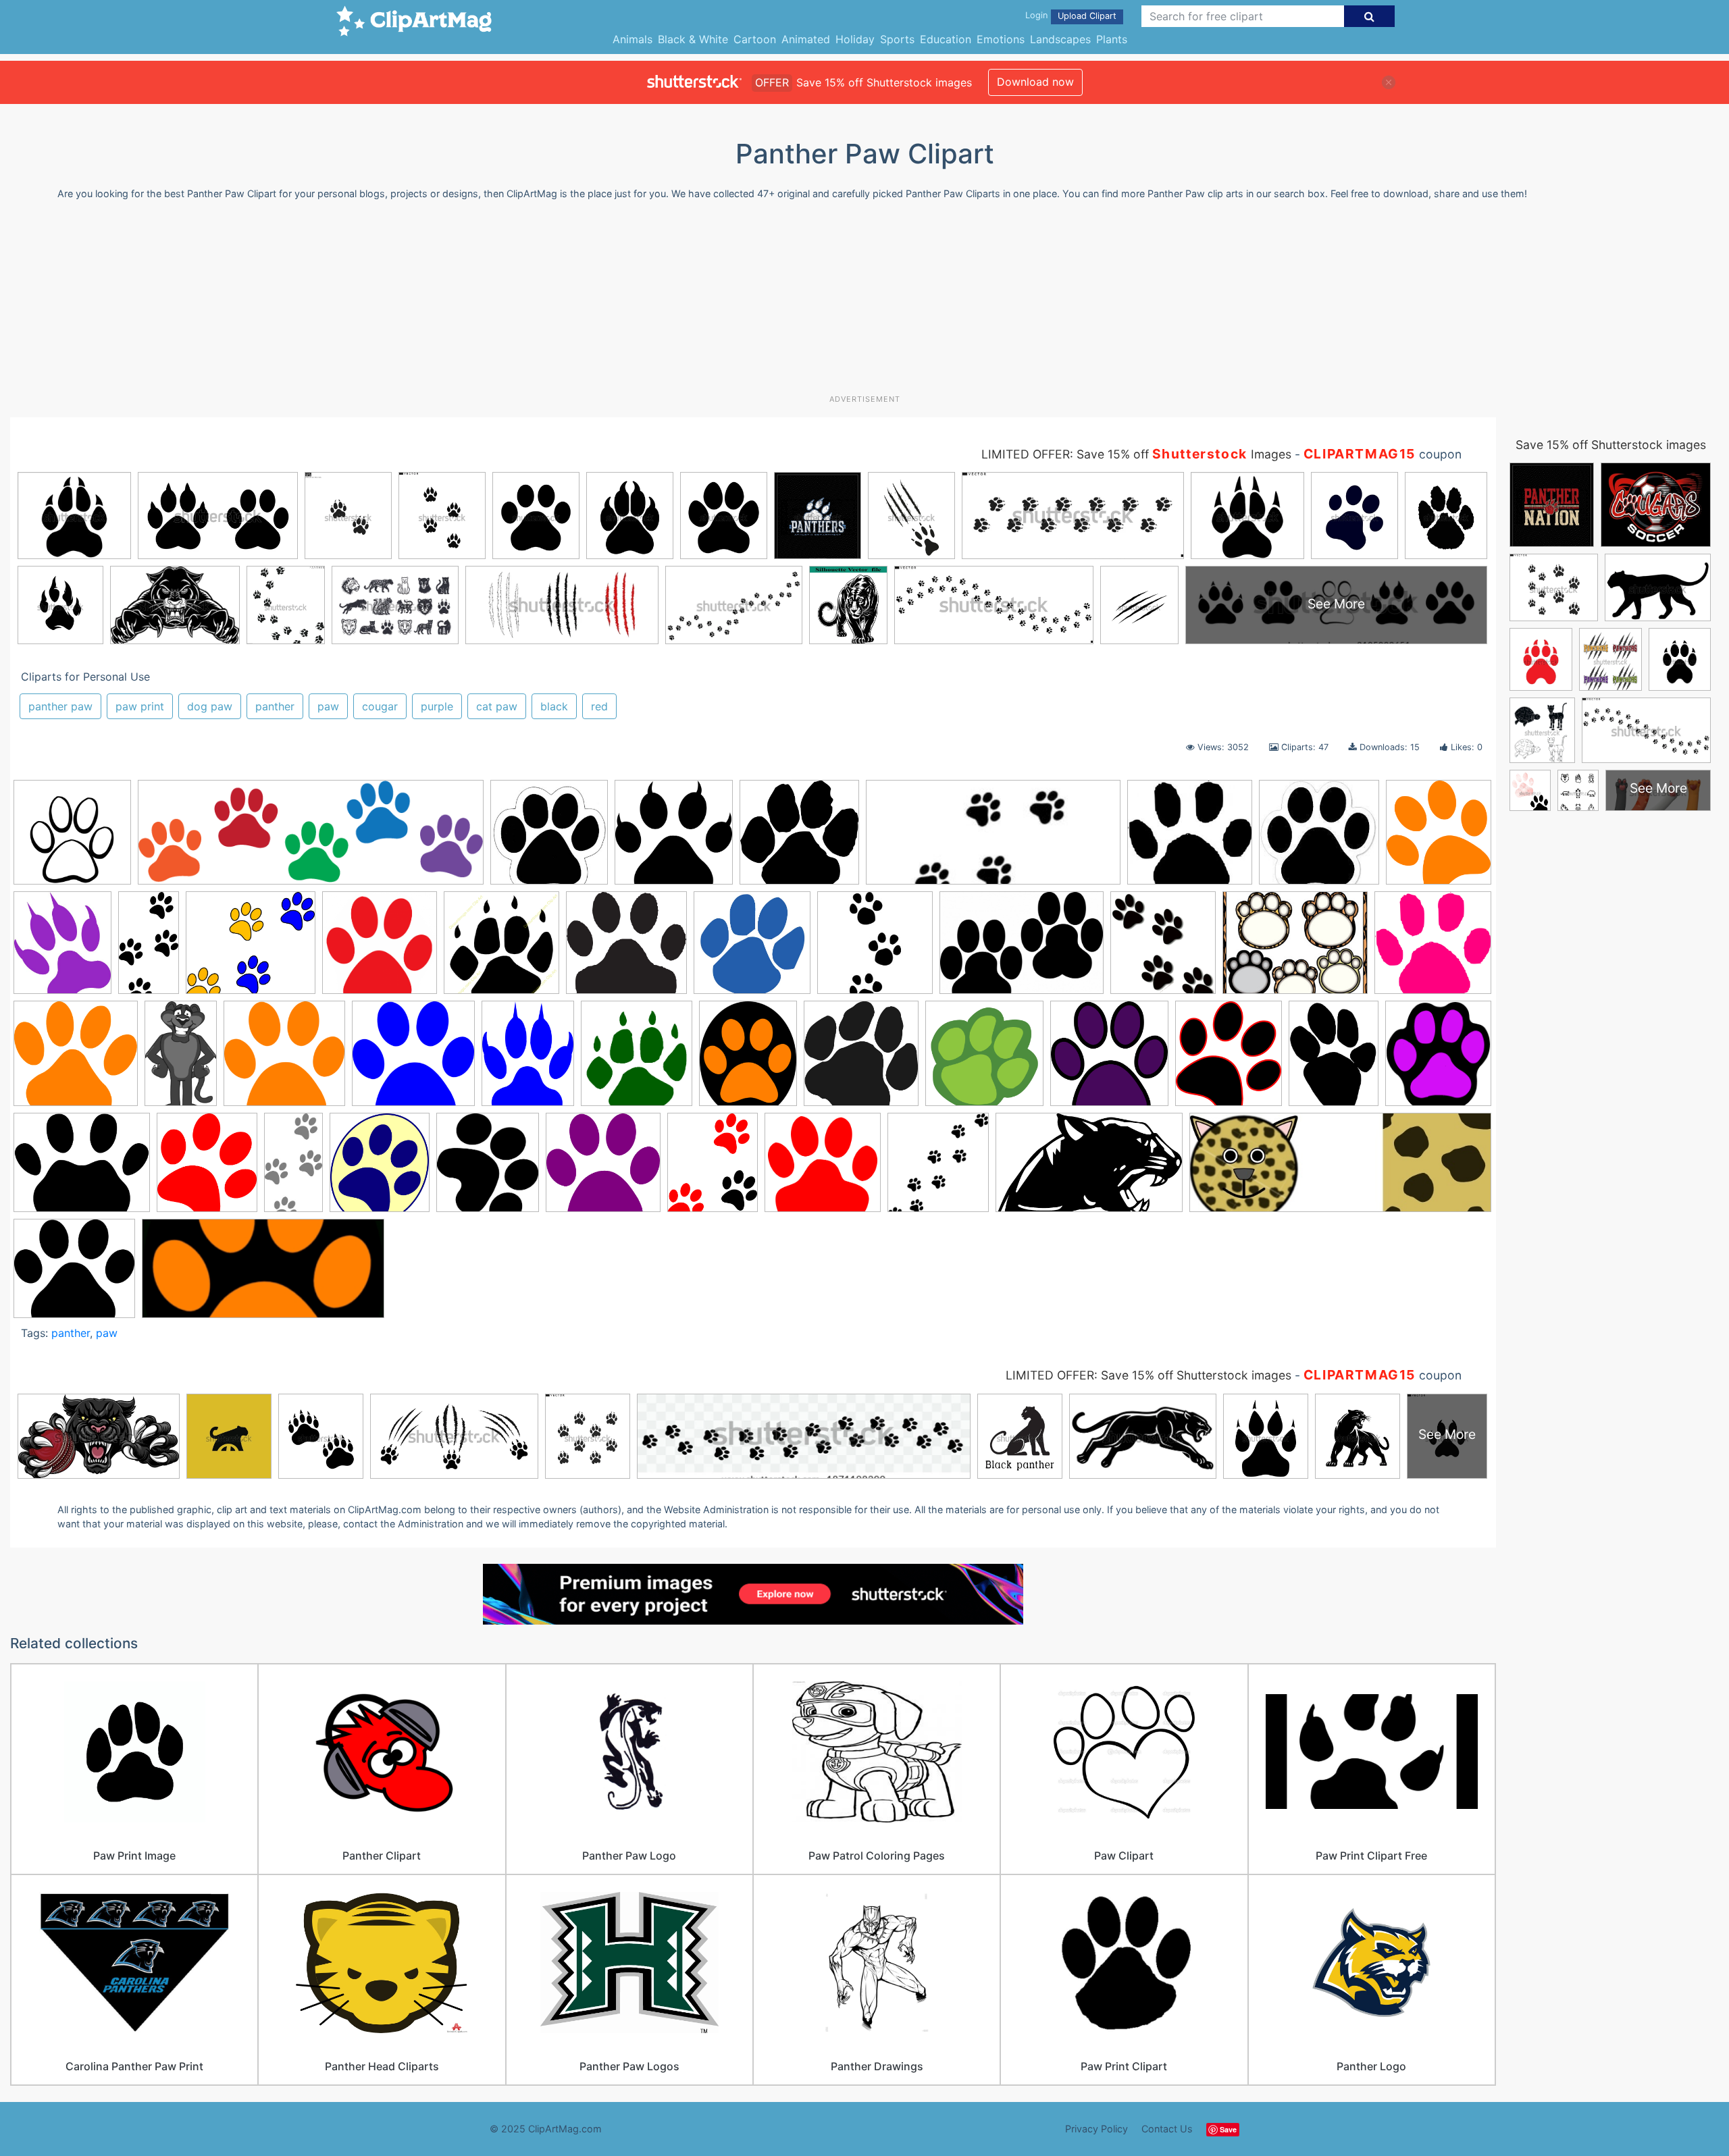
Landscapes (1060, 39)
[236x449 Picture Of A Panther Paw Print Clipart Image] (293, 1168)
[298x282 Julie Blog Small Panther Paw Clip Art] (1433, 947)
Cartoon (755, 39)
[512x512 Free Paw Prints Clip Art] (72, 839)
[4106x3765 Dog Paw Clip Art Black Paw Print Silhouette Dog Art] (74, 1274)
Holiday (855, 39)
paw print (140, 706)
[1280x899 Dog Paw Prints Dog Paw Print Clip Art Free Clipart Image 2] (1022, 949)
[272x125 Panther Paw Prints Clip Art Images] (263, 1275)
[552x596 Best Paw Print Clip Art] (1439, 837)
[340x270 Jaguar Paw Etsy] (1295, 949)
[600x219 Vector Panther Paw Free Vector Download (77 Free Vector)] (1340, 1168)
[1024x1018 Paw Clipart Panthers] (674, 839)
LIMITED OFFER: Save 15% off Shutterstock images (1149, 1375)
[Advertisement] (864, 303)
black (554, 706)
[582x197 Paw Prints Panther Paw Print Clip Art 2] (311, 839)
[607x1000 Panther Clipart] (181, 1060)
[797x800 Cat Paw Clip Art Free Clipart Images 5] (380, 949)
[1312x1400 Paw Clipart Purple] (1438, 1057)
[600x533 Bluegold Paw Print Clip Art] (251, 949)
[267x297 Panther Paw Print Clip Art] (1229, 1060)
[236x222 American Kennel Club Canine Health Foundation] (1190, 839)
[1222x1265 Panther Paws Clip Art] (861, 1060)
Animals (633, 39)
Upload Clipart (1087, 16)
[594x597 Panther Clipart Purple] (1109, 1060)
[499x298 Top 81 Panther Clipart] (1089, 1169)
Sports (897, 39)
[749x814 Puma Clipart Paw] (488, 1168)
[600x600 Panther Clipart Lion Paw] (984, 1060)
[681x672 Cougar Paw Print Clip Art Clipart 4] (752, 949)
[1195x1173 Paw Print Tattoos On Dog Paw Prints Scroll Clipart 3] (799, 839)
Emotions (1001, 39)
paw (328, 706)
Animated (806, 39)
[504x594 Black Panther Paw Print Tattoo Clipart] (62, 949)
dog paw (210, 706)
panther (275, 706)
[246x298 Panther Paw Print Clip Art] (748, 1060)
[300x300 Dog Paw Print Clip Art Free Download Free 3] (549, 839)
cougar (380, 706)
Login (1036, 15)
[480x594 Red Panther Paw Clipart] (713, 1168)
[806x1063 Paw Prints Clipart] (1334, 1060)
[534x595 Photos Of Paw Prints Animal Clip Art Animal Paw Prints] (207, 1169)
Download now (1035, 82)
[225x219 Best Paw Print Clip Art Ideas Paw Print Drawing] (1319, 838)
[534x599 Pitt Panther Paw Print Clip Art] (380, 1169)
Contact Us (1167, 2129)
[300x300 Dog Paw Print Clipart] (875, 949)
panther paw (60, 706)
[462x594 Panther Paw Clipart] (528, 1060)
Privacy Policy (1096, 2129)
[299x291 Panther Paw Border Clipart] (284, 1060)
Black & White (693, 39)
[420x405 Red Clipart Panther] (823, 1169)
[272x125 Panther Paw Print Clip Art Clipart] (993, 839)
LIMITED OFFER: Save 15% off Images (1136, 454)
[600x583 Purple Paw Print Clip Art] (603, 1168)
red (599, 706)
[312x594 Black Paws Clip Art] (149, 949)
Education (946, 39)
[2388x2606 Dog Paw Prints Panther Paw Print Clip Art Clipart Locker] (1163, 949)
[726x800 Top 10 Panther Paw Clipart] (938, 1168)
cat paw (497, 706)
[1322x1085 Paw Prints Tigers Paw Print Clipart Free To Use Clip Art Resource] (82, 1169)
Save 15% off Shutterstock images (1611, 445)
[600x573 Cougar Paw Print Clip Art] (626, 949)
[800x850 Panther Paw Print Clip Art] (637, 1060)
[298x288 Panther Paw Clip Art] (413, 1060)
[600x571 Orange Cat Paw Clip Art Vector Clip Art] (76, 1060)
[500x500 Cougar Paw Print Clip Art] (501, 949)
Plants (1112, 39)
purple (437, 706)
